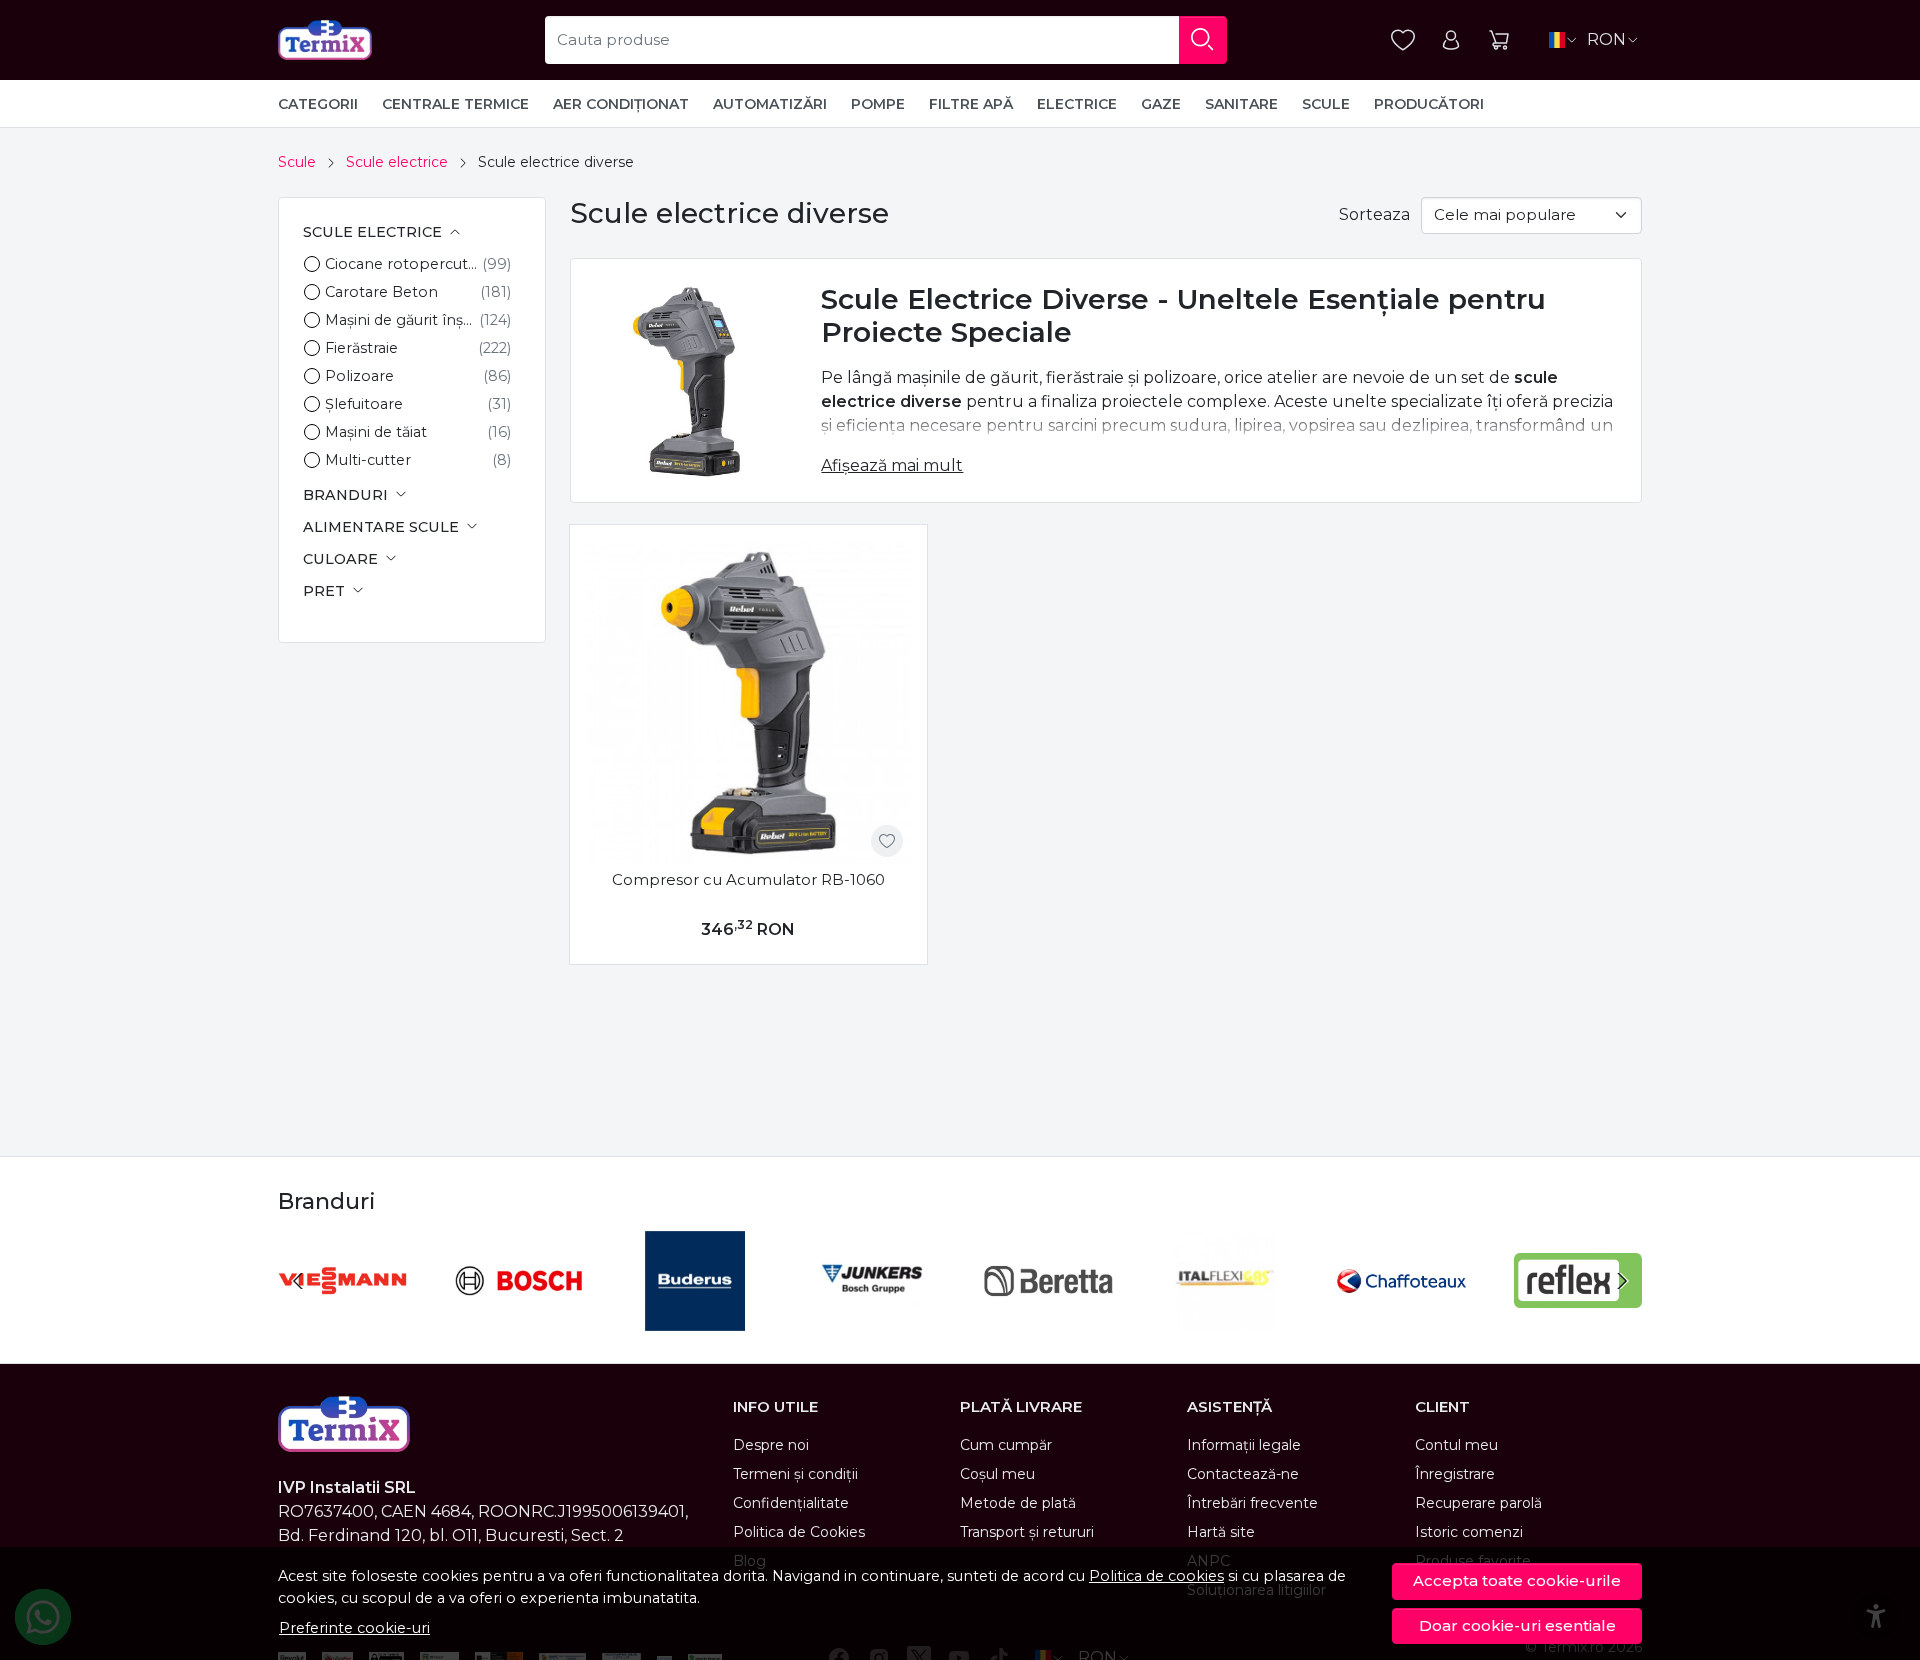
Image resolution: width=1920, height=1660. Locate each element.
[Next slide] (1622, 1281)
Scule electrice (397, 162)
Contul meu (1456, 1445)
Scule (1326, 104)
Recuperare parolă (1478, 1503)
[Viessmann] (342, 1318)
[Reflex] (1578, 1318)
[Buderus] (695, 1318)
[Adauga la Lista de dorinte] (887, 841)
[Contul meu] (1451, 40)
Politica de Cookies (799, 1532)
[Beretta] (1048, 1318)
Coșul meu (997, 1474)
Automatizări (770, 104)
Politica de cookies (1156, 1576)
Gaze (1161, 104)
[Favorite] (1403, 40)
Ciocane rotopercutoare (403, 264)
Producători (1429, 104)
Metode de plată (1018, 1503)
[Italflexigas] (1225, 1318)
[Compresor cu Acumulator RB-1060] (748, 703)
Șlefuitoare (364, 404)
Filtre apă (971, 104)
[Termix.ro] (325, 40)
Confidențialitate (791, 1503)
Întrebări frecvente (1252, 1503)
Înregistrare (1455, 1474)
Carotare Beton (381, 292)
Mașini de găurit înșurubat (402, 320)
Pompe (878, 104)
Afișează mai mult (892, 465)
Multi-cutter (368, 460)
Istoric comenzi (1469, 1532)
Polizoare (359, 376)
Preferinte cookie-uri (354, 1628)
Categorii (318, 104)
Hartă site (1221, 1532)
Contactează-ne (1243, 1474)
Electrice (1077, 104)
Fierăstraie (361, 348)
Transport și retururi (1027, 1532)
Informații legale (1244, 1445)
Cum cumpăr (1006, 1445)
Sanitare (1241, 104)
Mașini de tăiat (376, 432)
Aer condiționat (621, 104)
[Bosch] (519, 1318)
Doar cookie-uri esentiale (1517, 1625)
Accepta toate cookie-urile (1517, 1580)
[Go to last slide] (298, 1281)
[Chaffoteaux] (1401, 1318)
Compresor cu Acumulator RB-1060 (748, 879)
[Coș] (1499, 40)
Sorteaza (1374, 214)
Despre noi (771, 1445)
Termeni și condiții (795, 1474)
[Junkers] (872, 1318)
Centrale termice (455, 104)
